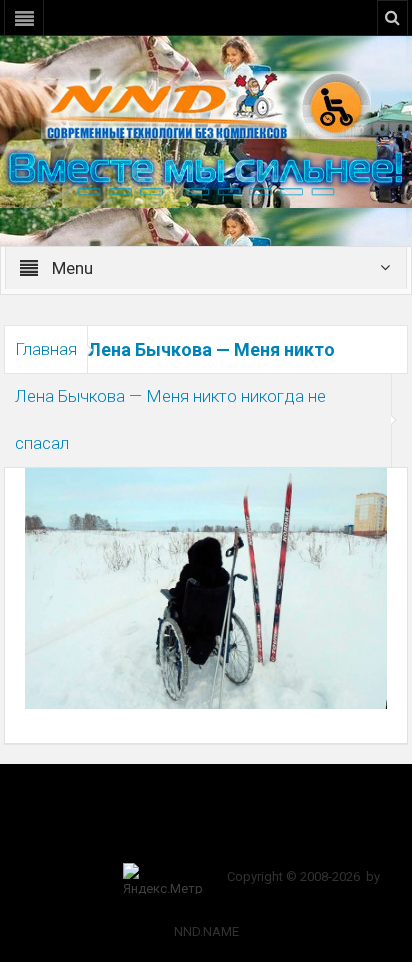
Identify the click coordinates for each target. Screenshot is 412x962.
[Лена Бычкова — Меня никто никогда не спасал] (206, 588)
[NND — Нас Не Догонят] (206, 104)
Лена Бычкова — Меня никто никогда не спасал (170, 419)
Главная (46, 349)
